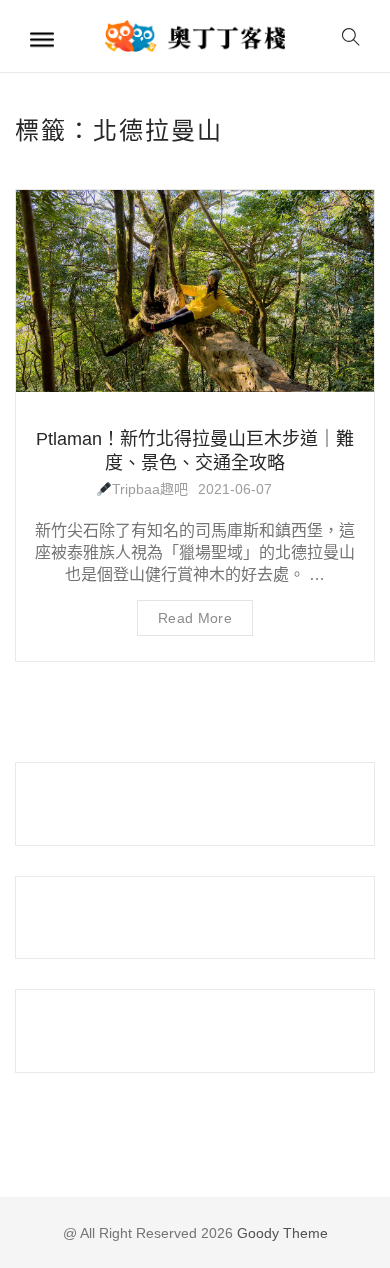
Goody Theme (280, 1233)
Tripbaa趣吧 (150, 489)
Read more (195, 618)
